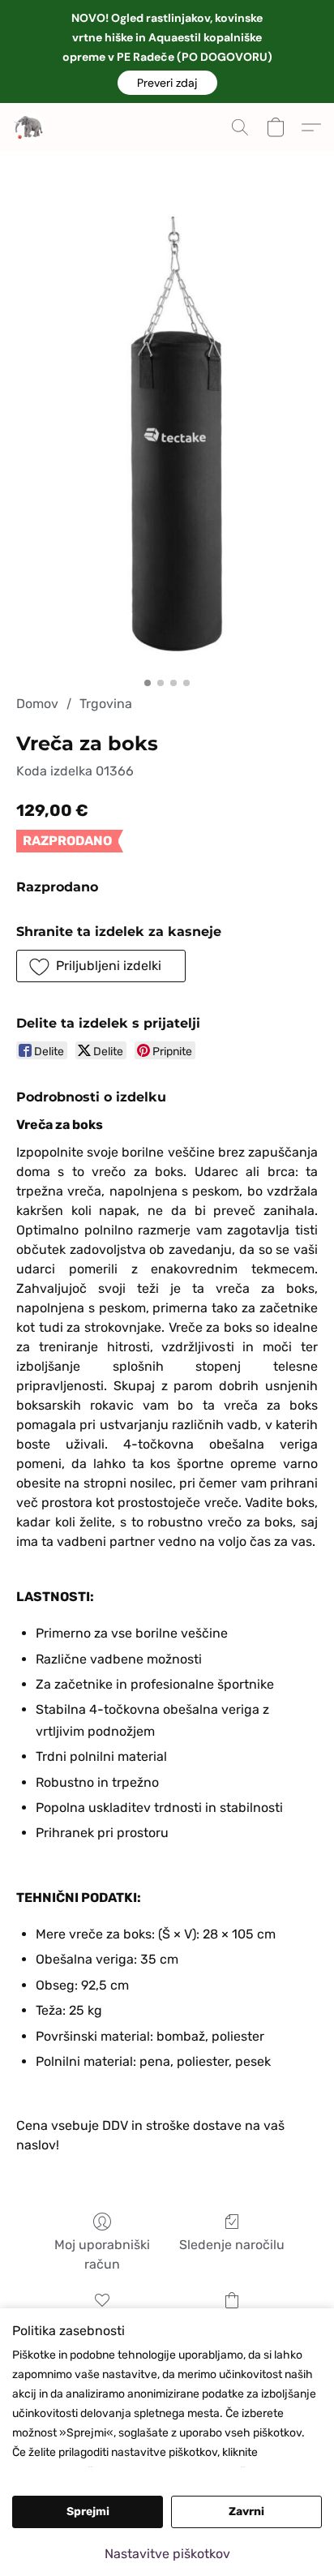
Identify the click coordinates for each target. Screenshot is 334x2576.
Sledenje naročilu (232, 2245)
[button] (167, 83)
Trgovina (106, 704)
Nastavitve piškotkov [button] (167, 2554)
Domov (37, 704)
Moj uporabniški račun (102, 2254)
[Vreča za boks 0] (167, 443)
